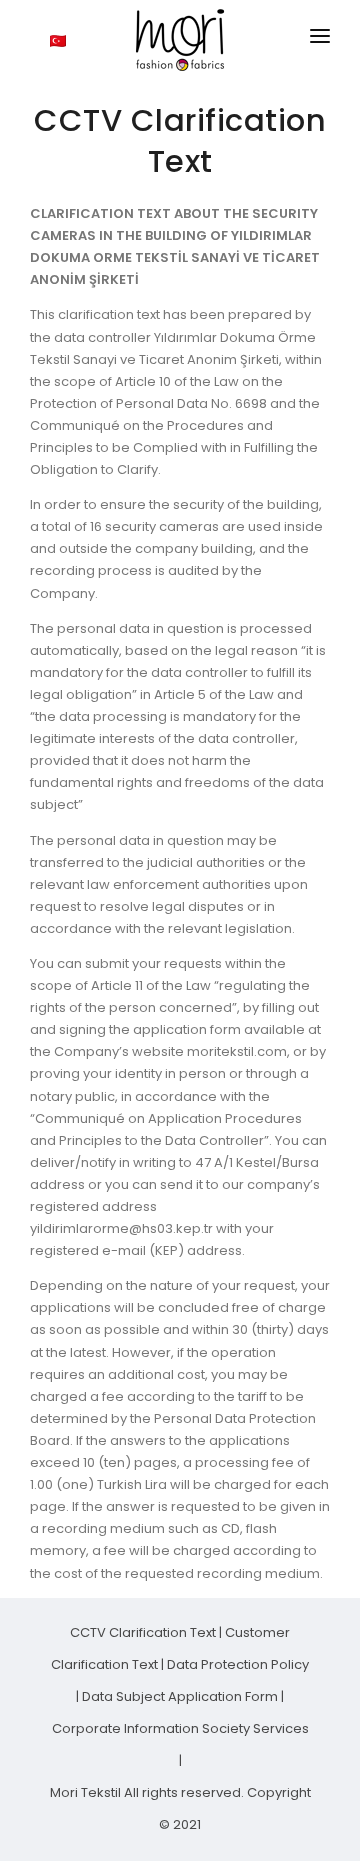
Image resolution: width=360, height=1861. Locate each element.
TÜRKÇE (93, 39)
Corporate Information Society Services (180, 1728)
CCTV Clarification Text (144, 1632)
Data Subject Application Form (181, 1696)
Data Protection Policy (238, 1664)
